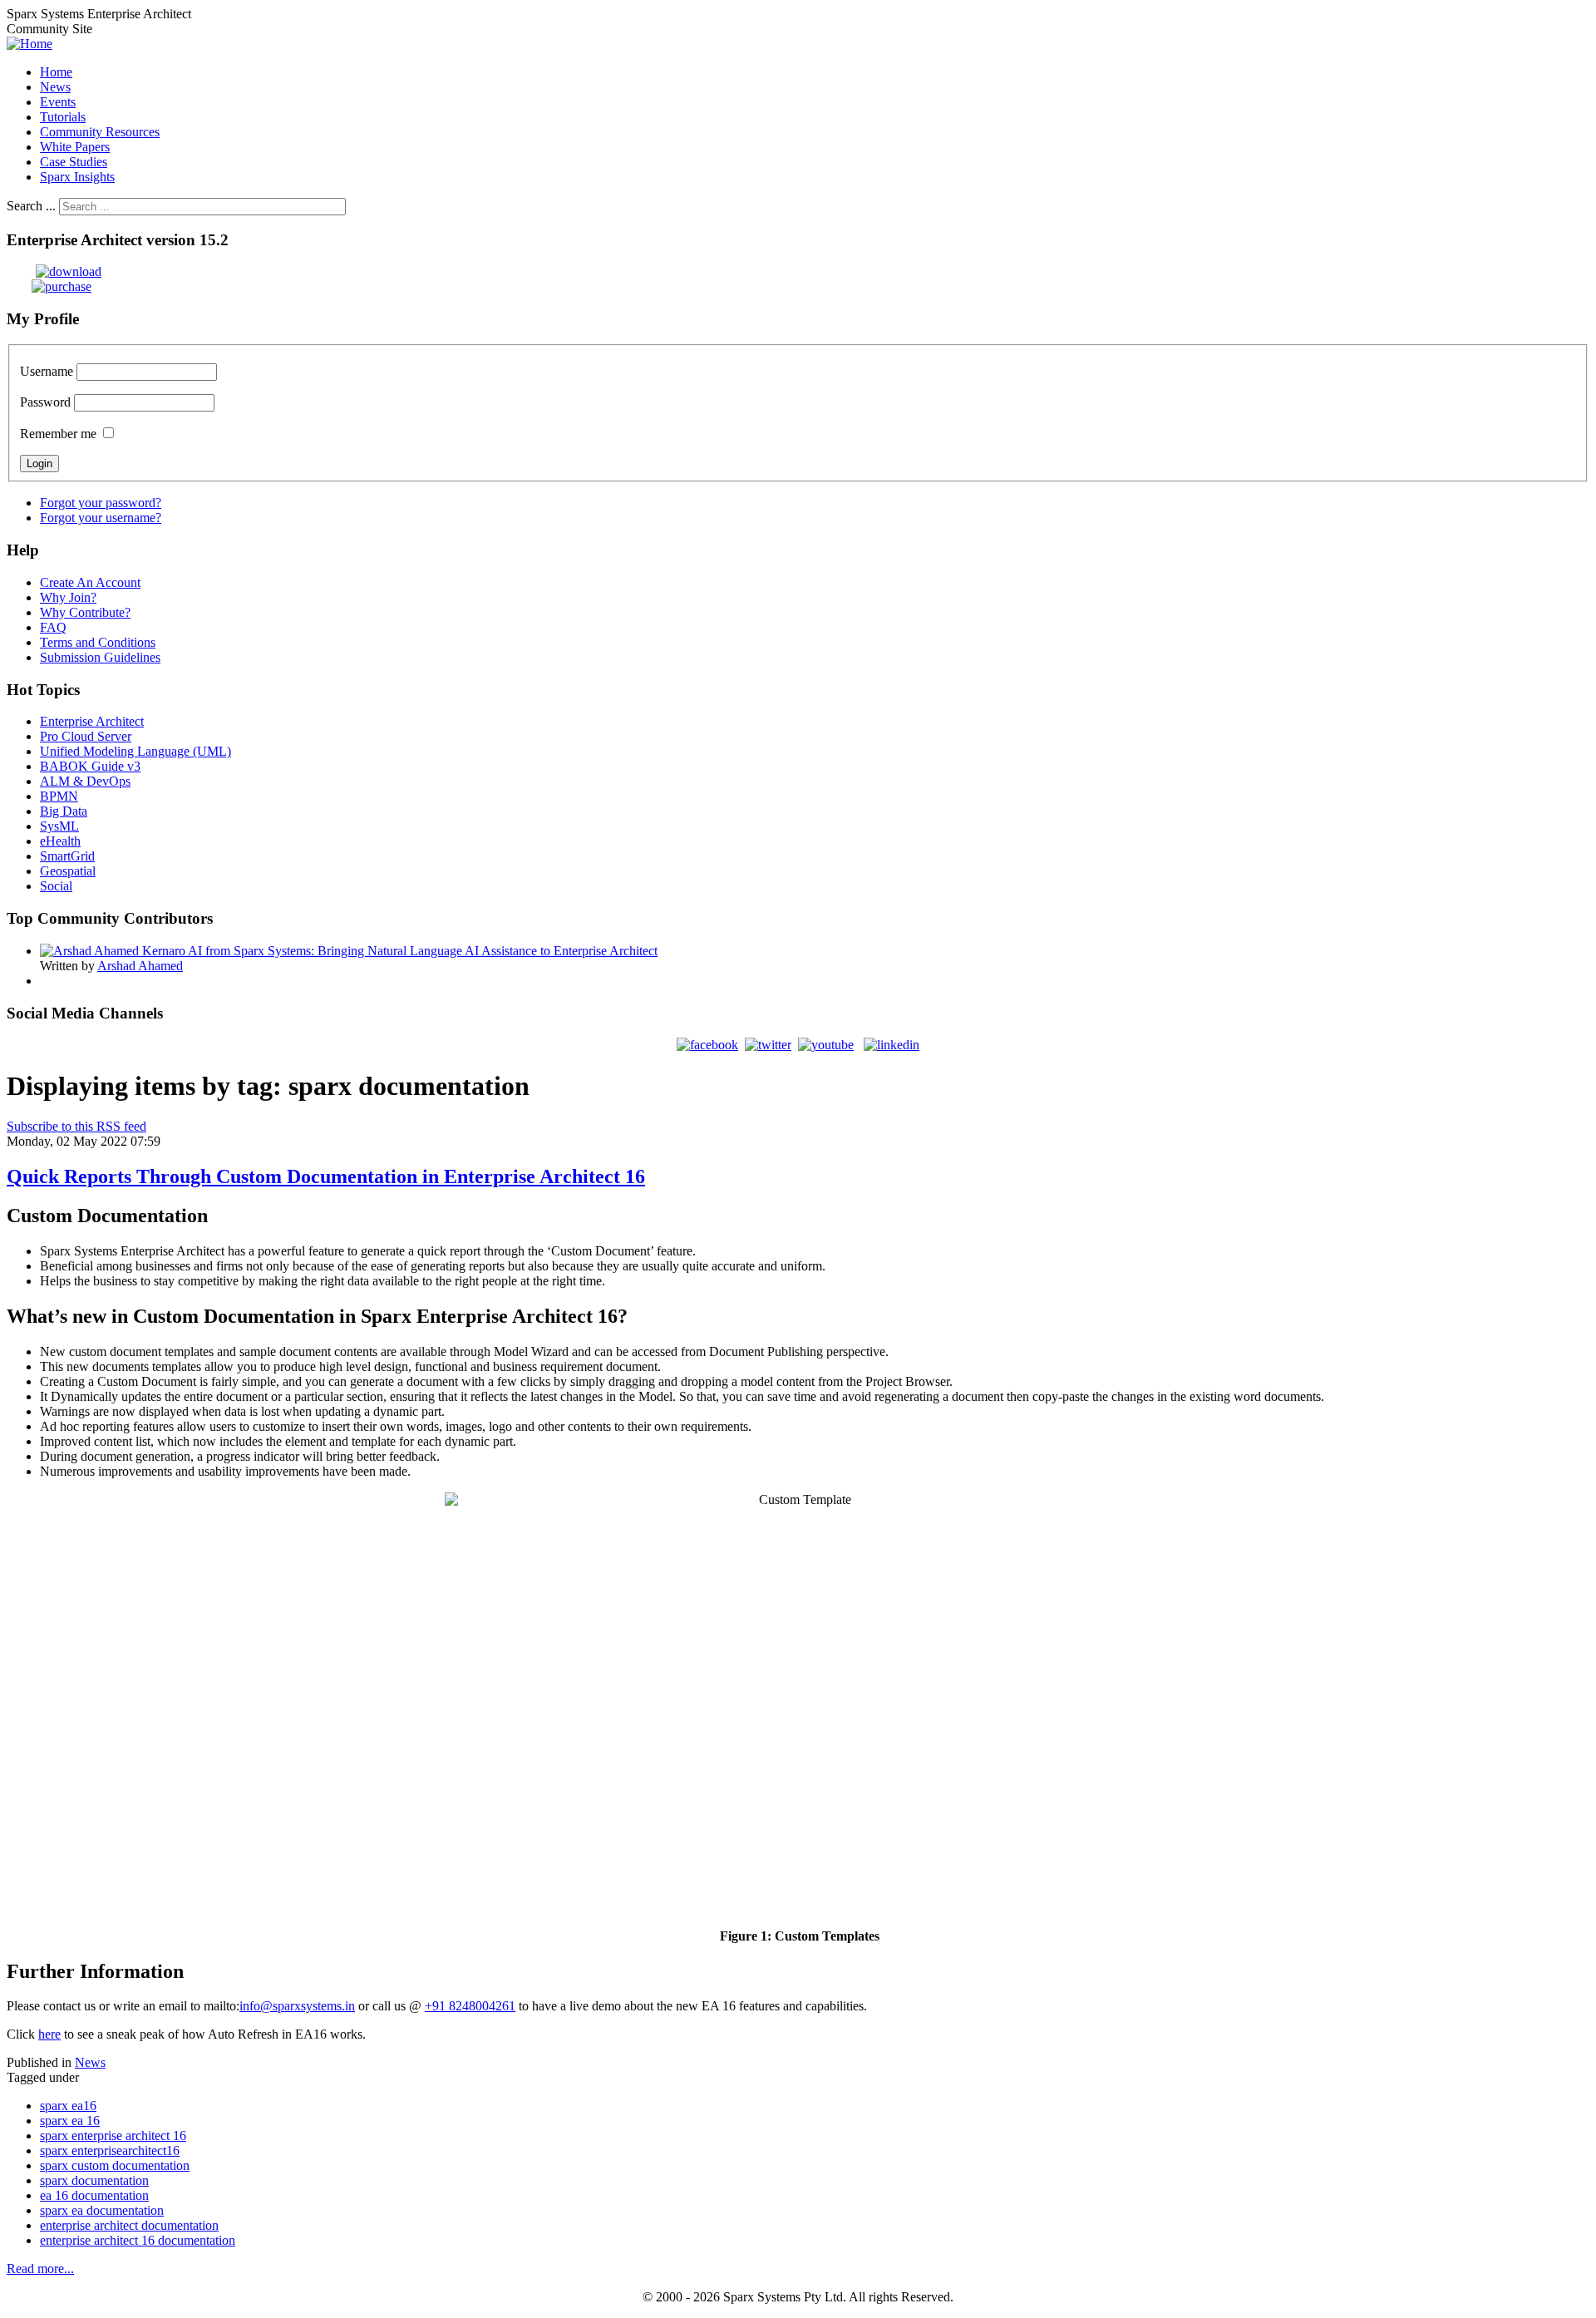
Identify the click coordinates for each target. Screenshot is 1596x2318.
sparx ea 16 (70, 2121)
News (90, 2062)
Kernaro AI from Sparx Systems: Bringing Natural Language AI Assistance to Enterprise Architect (400, 951)
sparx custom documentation (115, 2165)
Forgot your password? (101, 503)
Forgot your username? (101, 518)
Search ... (31, 206)
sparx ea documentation (102, 2210)
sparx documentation (94, 2180)
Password (45, 402)
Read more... (40, 2269)
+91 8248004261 (470, 2006)
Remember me (58, 434)
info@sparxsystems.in (297, 2006)
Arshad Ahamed (140, 966)
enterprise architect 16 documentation (138, 2240)
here (49, 2034)
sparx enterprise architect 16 (113, 2136)
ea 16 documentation (94, 2195)
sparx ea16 (68, 2106)
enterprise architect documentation (129, 2225)
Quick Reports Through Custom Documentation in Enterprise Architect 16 (326, 1176)
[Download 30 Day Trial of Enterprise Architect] (54, 271)
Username (47, 371)
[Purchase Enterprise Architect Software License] (49, 286)
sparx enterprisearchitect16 (110, 2150)
